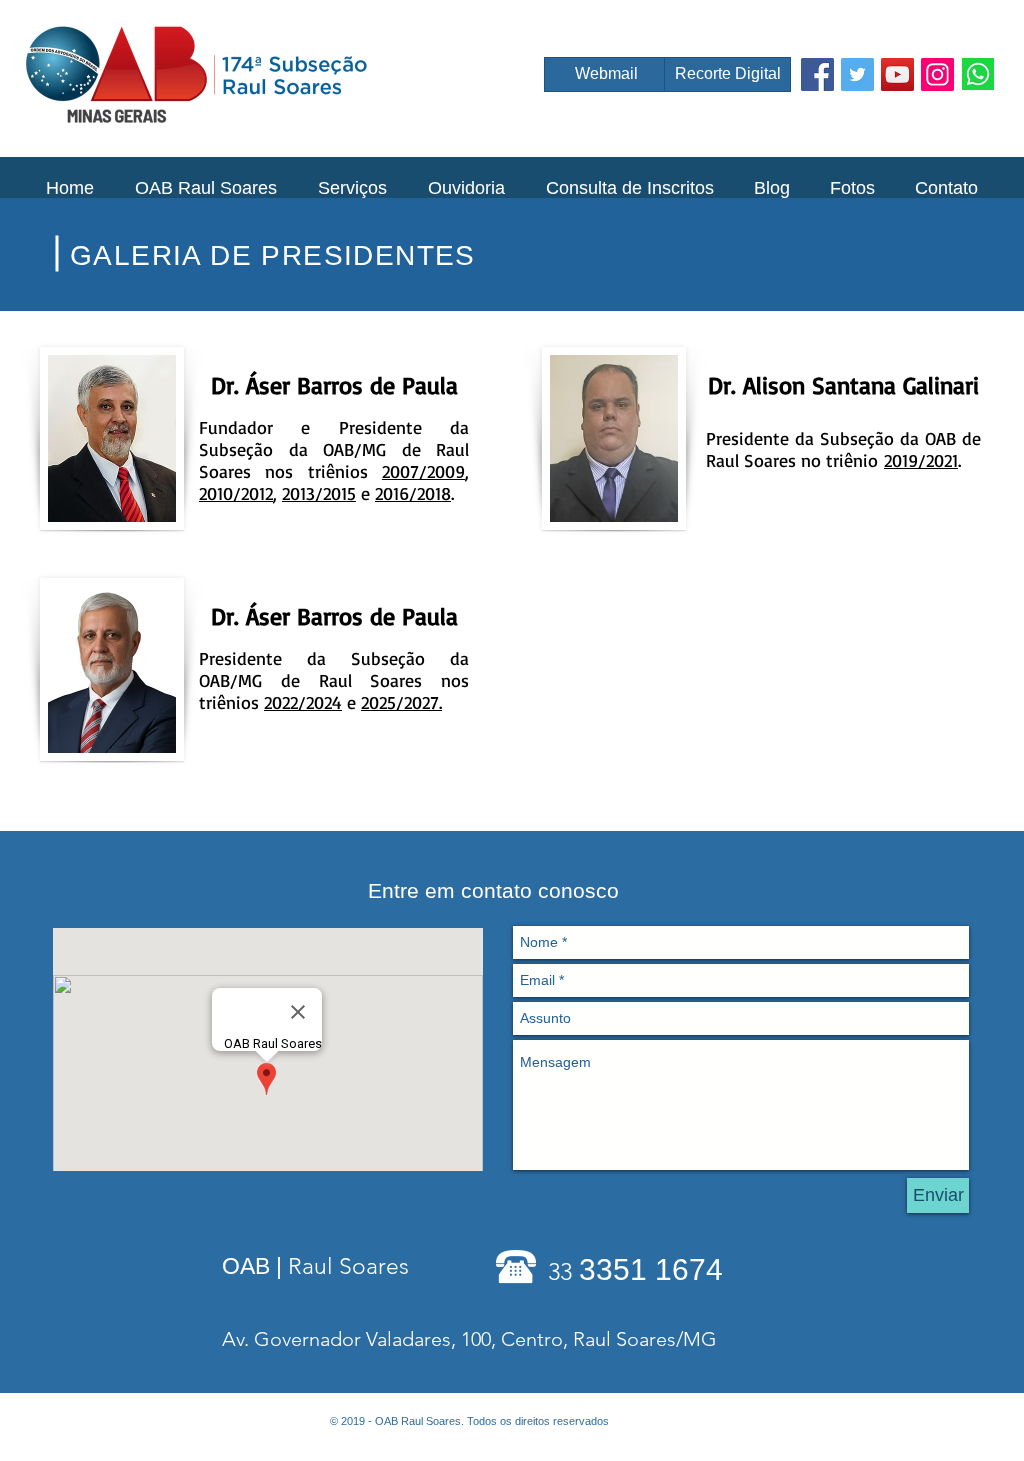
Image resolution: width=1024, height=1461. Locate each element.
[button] (205, 188)
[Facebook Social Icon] (817, 74)
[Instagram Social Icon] (937, 74)
